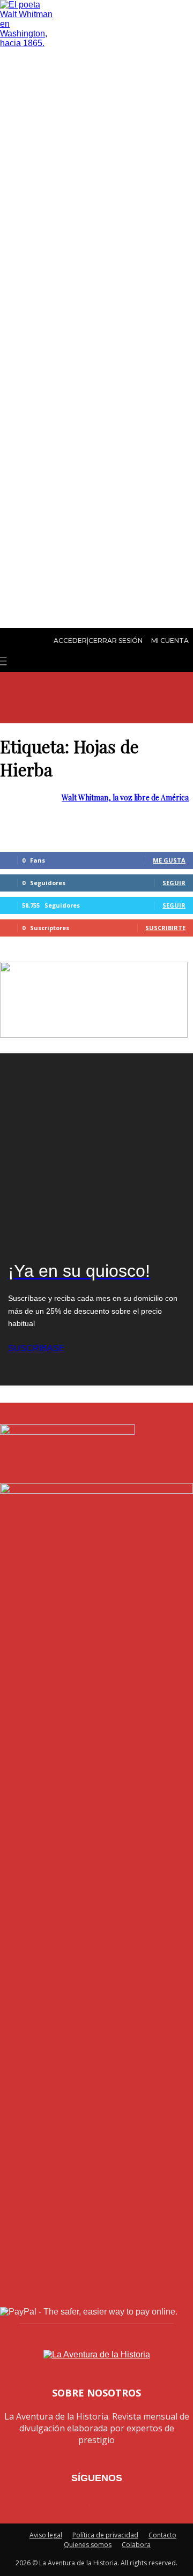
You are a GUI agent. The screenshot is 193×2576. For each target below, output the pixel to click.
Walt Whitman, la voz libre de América (125, 797)
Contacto (162, 2535)
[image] (96, 1150)
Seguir (174, 883)
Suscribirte (165, 928)
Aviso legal (46, 2535)
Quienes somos (88, 2545)
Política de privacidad (105, 2535)
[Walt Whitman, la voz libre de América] (27, 43)
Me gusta (169, 860)
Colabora (136, 2545)
